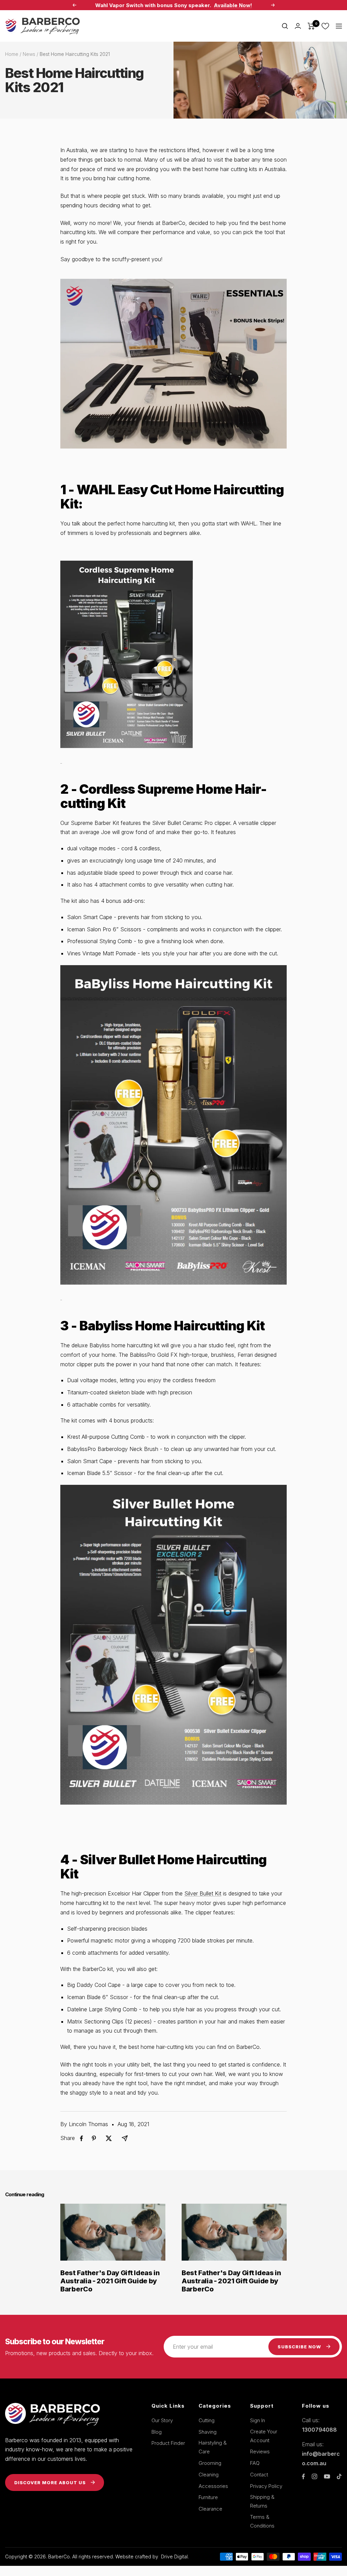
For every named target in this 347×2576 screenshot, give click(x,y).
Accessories (213, 2486)
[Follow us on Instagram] (314, 2476)
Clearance (210, 2509)
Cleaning (209, 2475)
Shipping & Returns (262, 2501)
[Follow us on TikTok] (339, 2476)
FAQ (255, 2463)
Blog (157, 2432)
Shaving (208, 2432)
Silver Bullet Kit (203, 1893)
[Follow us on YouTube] (327, 2477)
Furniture (208, 2497)
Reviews (260, 2452)
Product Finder (168, 2443)
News (29, 54)
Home (12, 54)
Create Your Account (264, 2436)
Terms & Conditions (262, 2521)
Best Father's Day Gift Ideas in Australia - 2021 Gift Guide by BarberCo (110, 2281)
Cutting (207, 2420)
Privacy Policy (266, 2486)
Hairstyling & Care (213, 2447)
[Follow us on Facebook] (303, 2477)
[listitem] (81, 2138)
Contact (259, 2475)
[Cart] (311, 26)
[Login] (298, 26)
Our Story (162, 2420)
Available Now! (233, 5)
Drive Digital (174, 2557)
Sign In (258, 2420)
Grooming (210, 2463)
